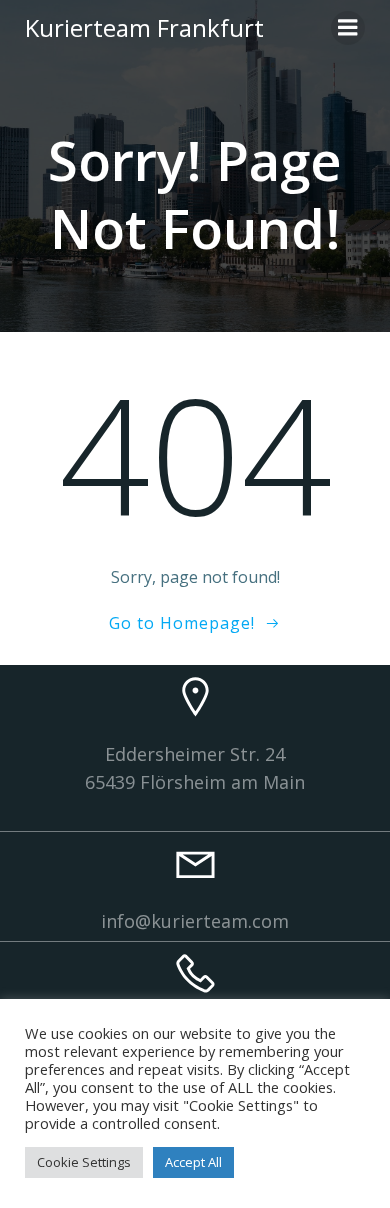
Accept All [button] (193, 1162)
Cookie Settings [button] (84, 1162)
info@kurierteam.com (195, 921)
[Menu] (348, 28)
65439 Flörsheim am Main (195, 782)
